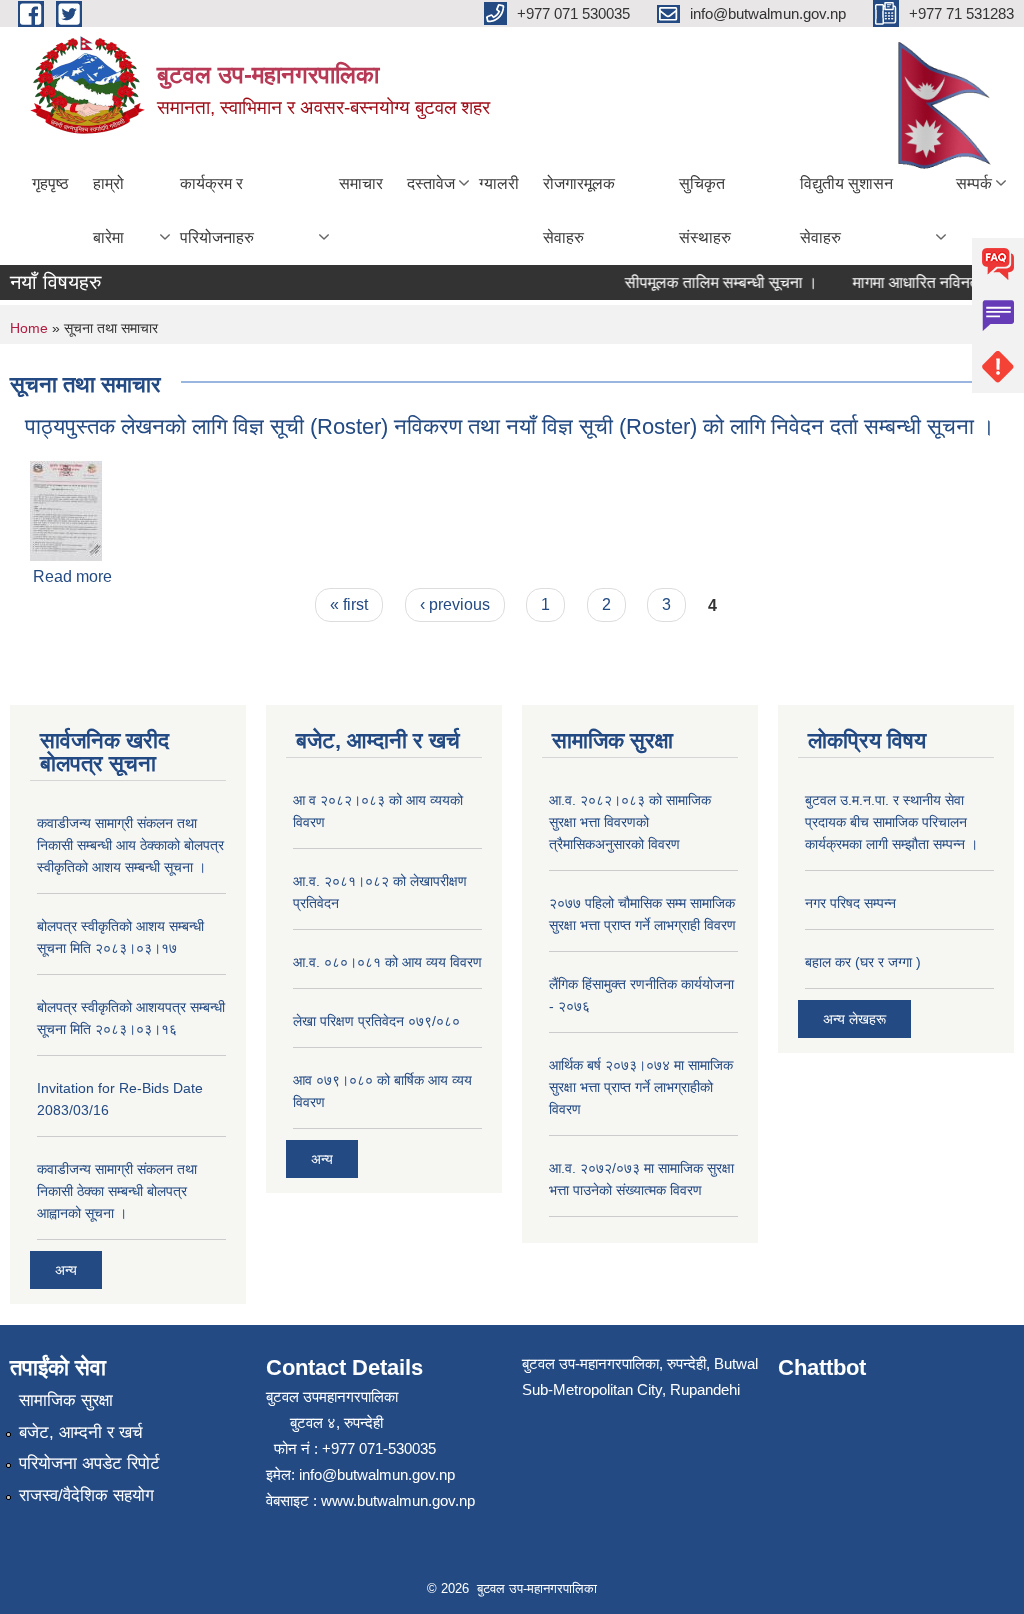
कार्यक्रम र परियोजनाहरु (217, 210)
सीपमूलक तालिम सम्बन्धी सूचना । (709, 282)
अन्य (66, 1270)
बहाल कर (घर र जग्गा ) (863, 962)
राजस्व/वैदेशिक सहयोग (86, 1495)
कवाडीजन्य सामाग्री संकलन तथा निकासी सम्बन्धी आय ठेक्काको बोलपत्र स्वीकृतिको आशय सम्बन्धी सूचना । (130, 845)
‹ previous (455, 604)
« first (349, 604)
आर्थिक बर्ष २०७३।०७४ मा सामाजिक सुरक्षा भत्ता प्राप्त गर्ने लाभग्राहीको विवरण (641, 1087)
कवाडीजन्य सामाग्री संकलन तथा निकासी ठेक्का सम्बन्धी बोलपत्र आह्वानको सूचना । (117, 1191)
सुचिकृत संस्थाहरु (705, 210)
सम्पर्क (974, 183)
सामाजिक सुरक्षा (66, 1400)
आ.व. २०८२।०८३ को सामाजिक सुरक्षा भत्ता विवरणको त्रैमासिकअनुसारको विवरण (630, 822)
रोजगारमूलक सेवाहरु (579, 210)
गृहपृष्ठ (50, 183)
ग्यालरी (499, 183)
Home (29, 328)
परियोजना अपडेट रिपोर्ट (89, 1463)
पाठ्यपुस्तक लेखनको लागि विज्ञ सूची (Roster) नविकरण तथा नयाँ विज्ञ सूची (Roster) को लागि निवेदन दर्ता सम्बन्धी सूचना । (510, 426)
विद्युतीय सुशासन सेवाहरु (846, 210)
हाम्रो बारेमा (108, 210)
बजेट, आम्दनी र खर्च (81, 1432)
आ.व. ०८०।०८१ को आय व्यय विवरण (387, 962)
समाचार (361, 183)
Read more (72, 576)
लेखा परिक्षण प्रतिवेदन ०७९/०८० (376, 1021)
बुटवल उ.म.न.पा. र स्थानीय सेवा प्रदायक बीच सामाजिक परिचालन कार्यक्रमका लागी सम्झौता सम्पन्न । (891, 822)
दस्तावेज (431, 183)
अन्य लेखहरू (854, 1019)
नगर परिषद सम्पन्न (850, 903)
